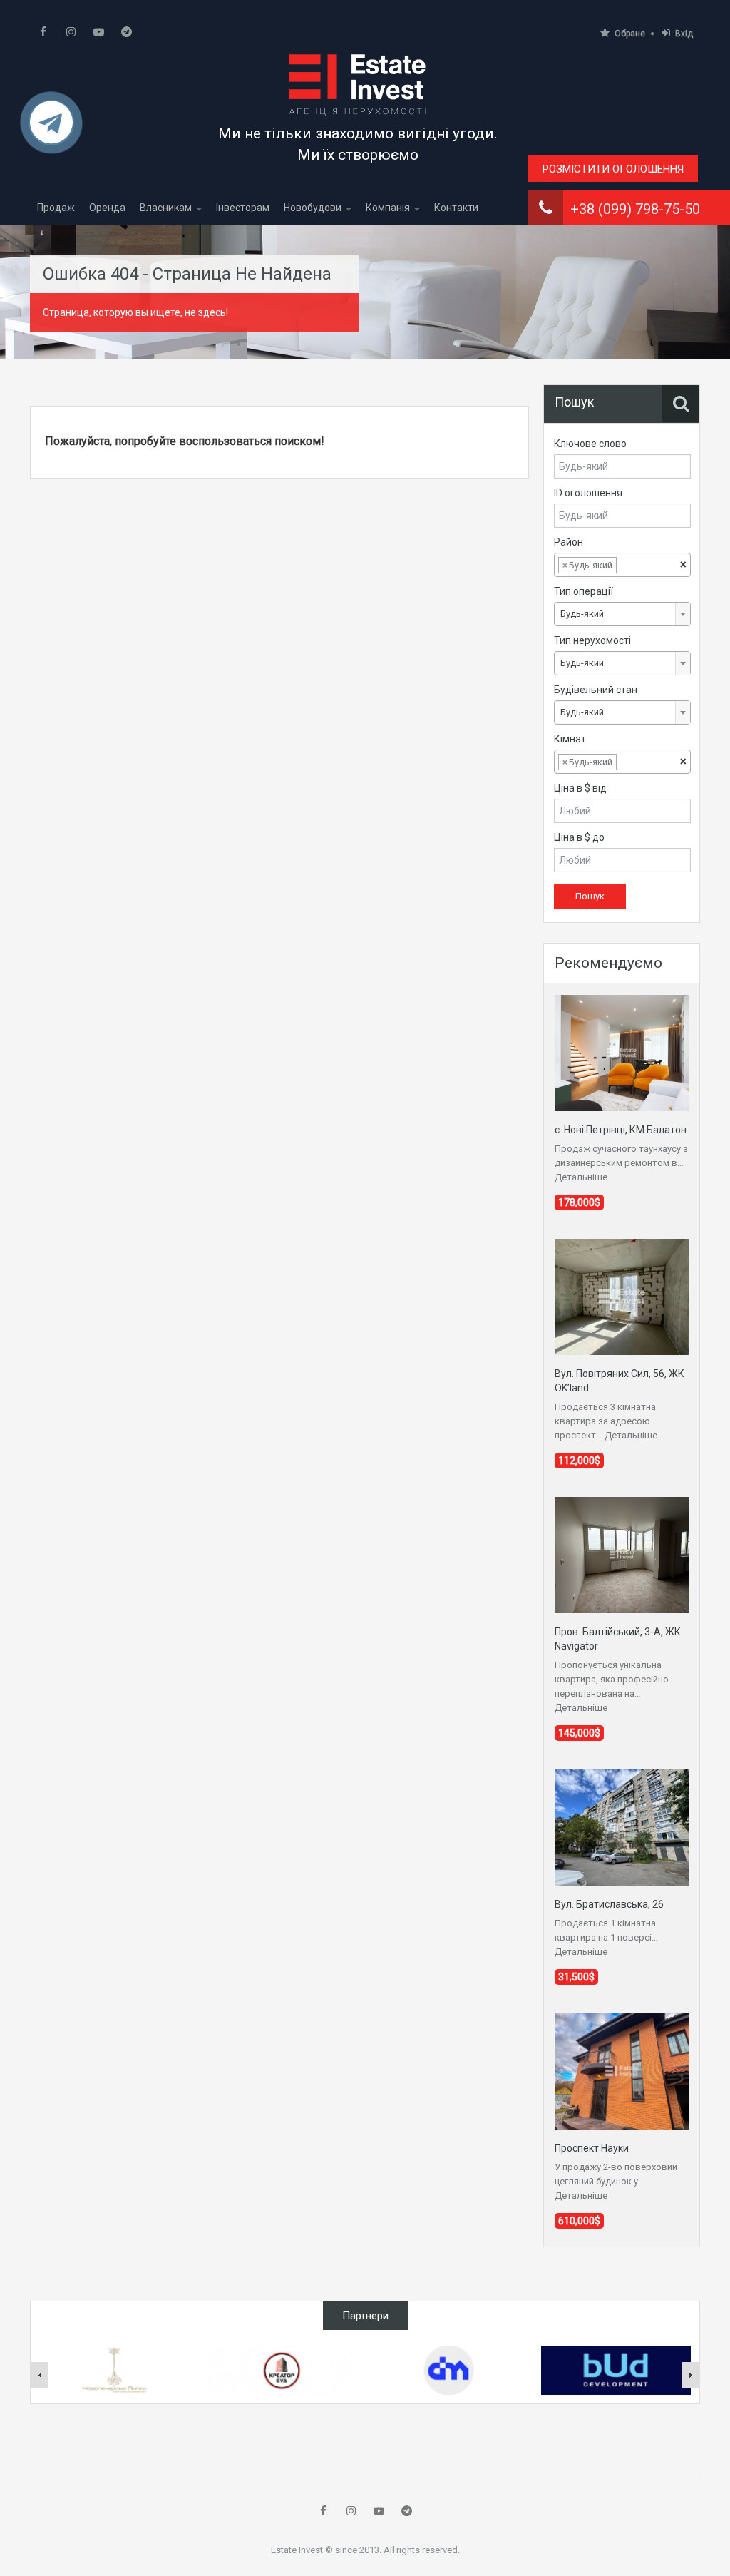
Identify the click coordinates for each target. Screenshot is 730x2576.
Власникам (166, 208)
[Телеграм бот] (51, 129)
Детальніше (581, 1177)
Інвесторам (243, 208)
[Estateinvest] (358, 84)
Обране (630, 34)
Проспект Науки (592, 2148)
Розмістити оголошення (613, 169)
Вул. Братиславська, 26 (609, 1904)
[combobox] (622, 565)
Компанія (388, 208)
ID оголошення (588, 493)
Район (569, 542)
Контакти (456, 208)
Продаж (56, 208)
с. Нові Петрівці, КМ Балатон (621, 1130)
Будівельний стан (596, 690)
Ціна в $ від (580, 788)
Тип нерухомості (592, 640)
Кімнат (570, 739)
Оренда (107, 208)
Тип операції (584, 591)
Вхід (684, 34)
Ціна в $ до (579, 837)
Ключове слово (590, 444)
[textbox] (631, 566)
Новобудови (313, 208)
